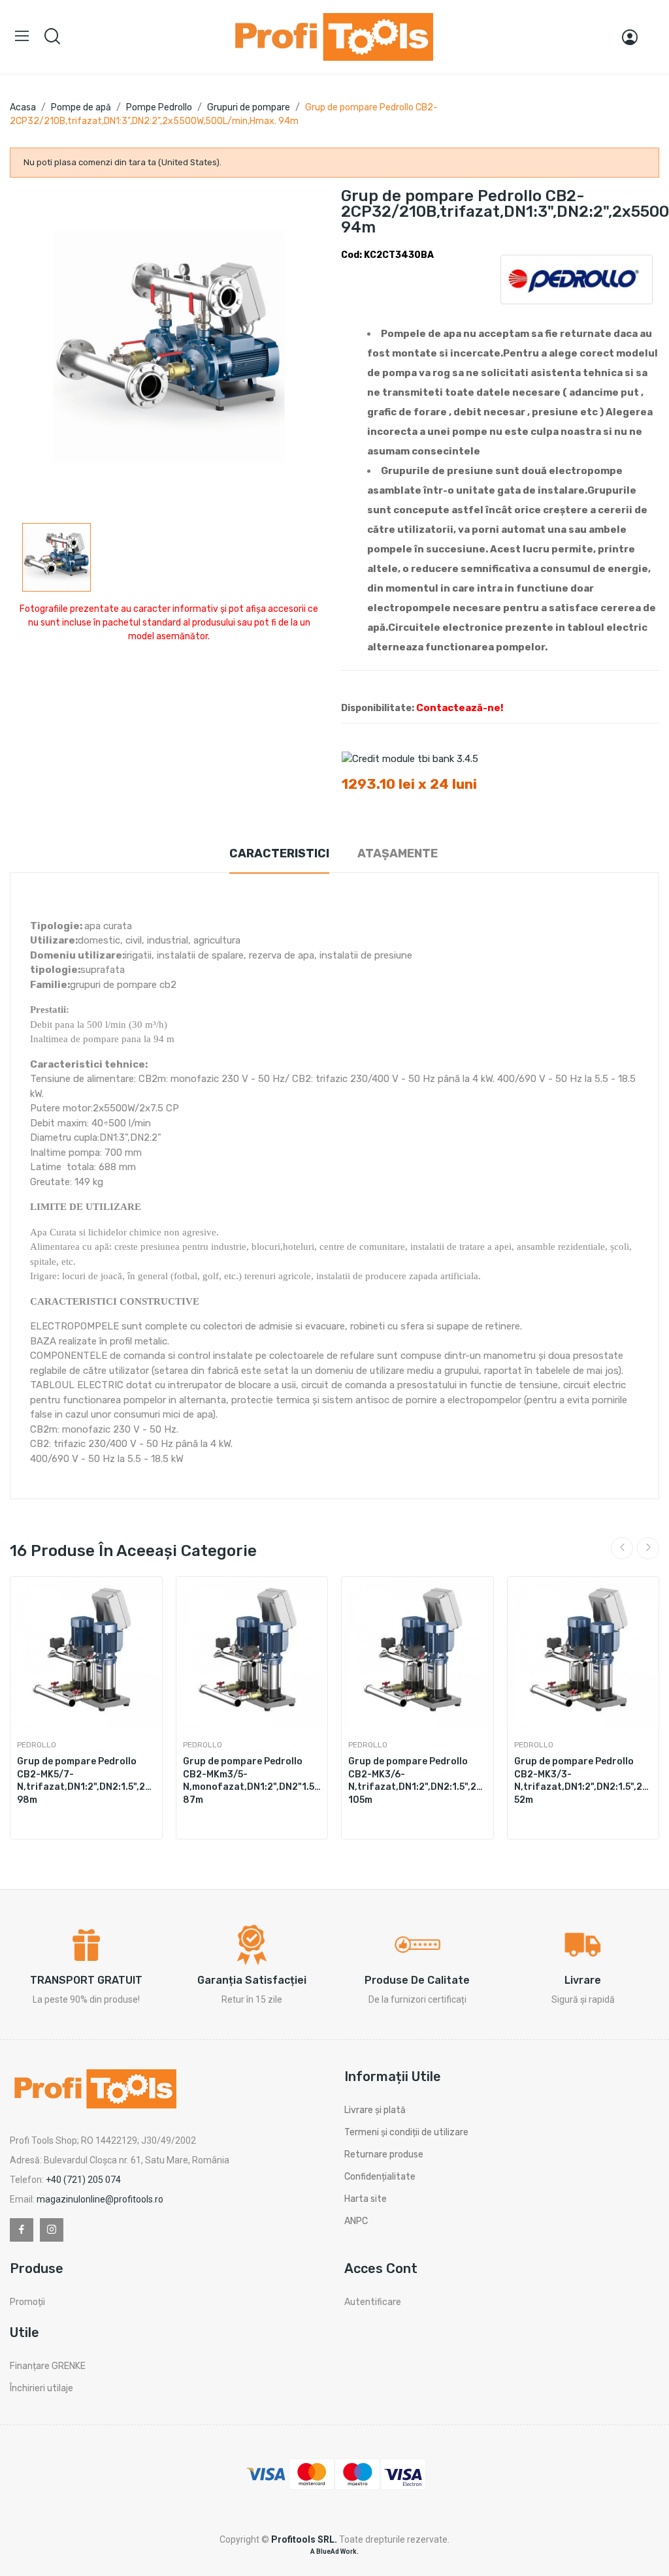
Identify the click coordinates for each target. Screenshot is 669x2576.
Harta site (366, 2199)
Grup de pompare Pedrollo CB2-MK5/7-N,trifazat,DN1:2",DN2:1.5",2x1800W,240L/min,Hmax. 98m (86, 1781)
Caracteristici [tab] (279, 853)
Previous (622, 1548)
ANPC (356, 2221)
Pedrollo (37, 1745)
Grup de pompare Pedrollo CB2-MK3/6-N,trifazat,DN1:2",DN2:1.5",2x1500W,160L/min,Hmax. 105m (417, 1781)
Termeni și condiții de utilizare (406, 2132)
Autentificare (373, 2302)
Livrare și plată (375, 2110)
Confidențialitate (380, 2177)
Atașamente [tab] (398, 853)
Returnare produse (384, 2155)
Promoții (27, 2302)
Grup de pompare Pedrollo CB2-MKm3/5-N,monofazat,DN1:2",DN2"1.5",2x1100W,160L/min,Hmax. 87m (252, 1781)
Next (648, 1548)
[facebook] (22, 2230)
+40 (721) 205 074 (83, 2180)
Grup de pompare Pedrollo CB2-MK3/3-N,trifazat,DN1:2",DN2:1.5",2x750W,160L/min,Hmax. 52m (583, 1781)
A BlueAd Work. (334, 2552)
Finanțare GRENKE (48, 2366)
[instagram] (52, 2230)
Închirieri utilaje (41, 2388)
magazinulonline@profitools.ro (100, 2199)
